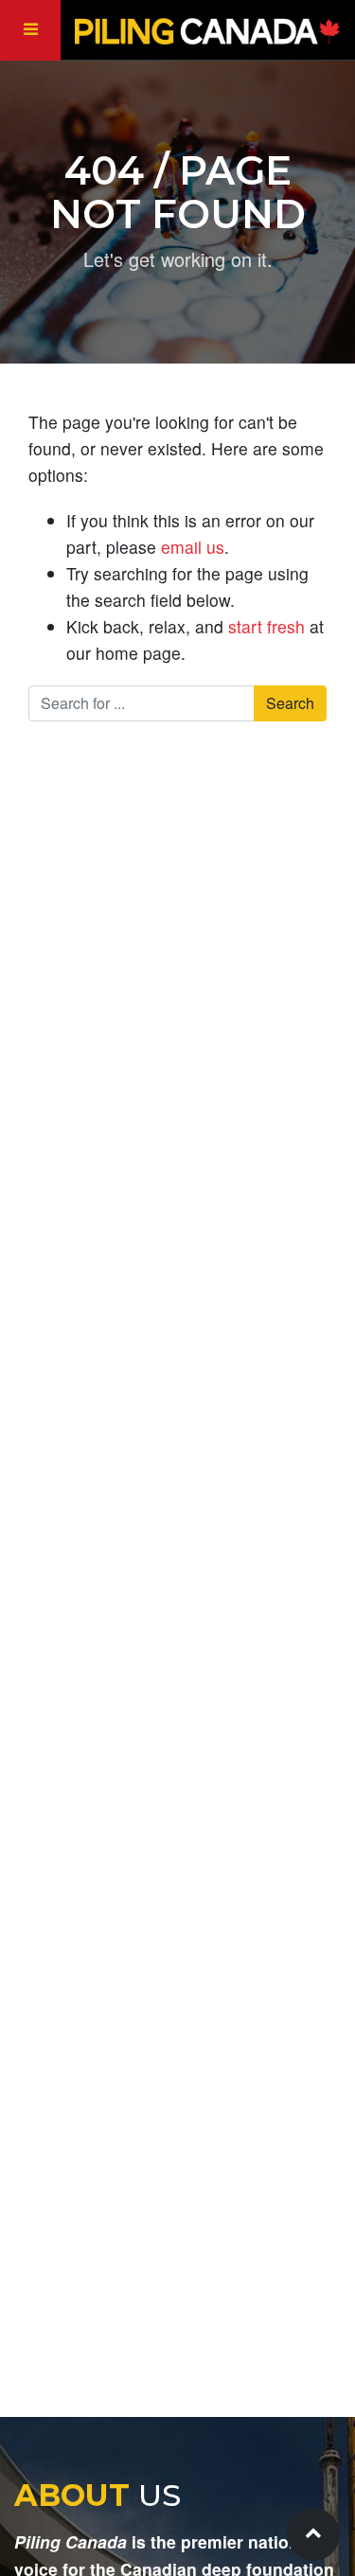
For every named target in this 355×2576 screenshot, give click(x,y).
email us (193, 547)
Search (290, 703)
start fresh (266, 626)
